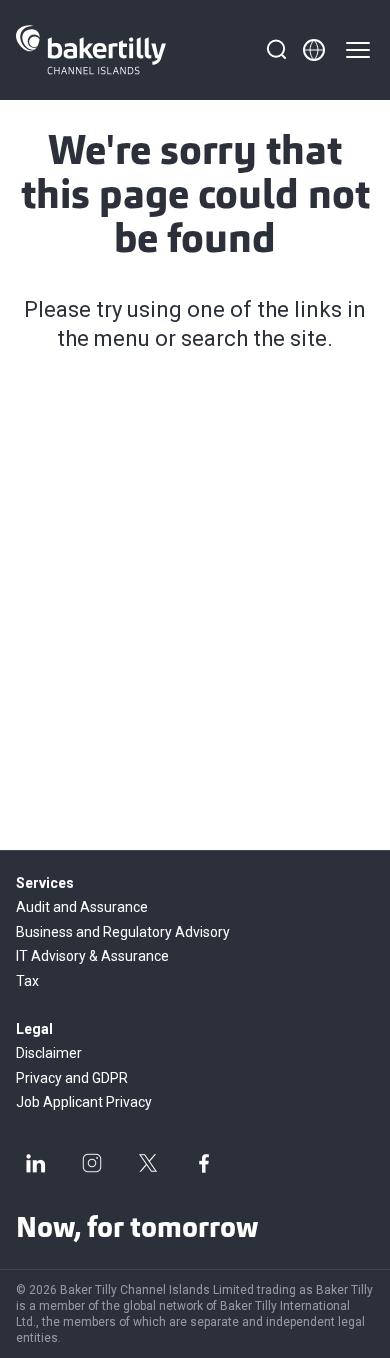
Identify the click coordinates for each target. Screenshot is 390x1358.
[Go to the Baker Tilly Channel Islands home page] (91, 50)
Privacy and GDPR (72, 1078)
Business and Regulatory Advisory (123, 932)
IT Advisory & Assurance (92, 956)
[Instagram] (92, 1163)
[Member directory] (314, 50)
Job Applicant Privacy (84, 1102)
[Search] (276, 50)
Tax (27, 981)
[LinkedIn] (36, 1163)
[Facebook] (204, 1163)
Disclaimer (49, 1053)
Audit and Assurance (82, 907)
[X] (148, 1163)
